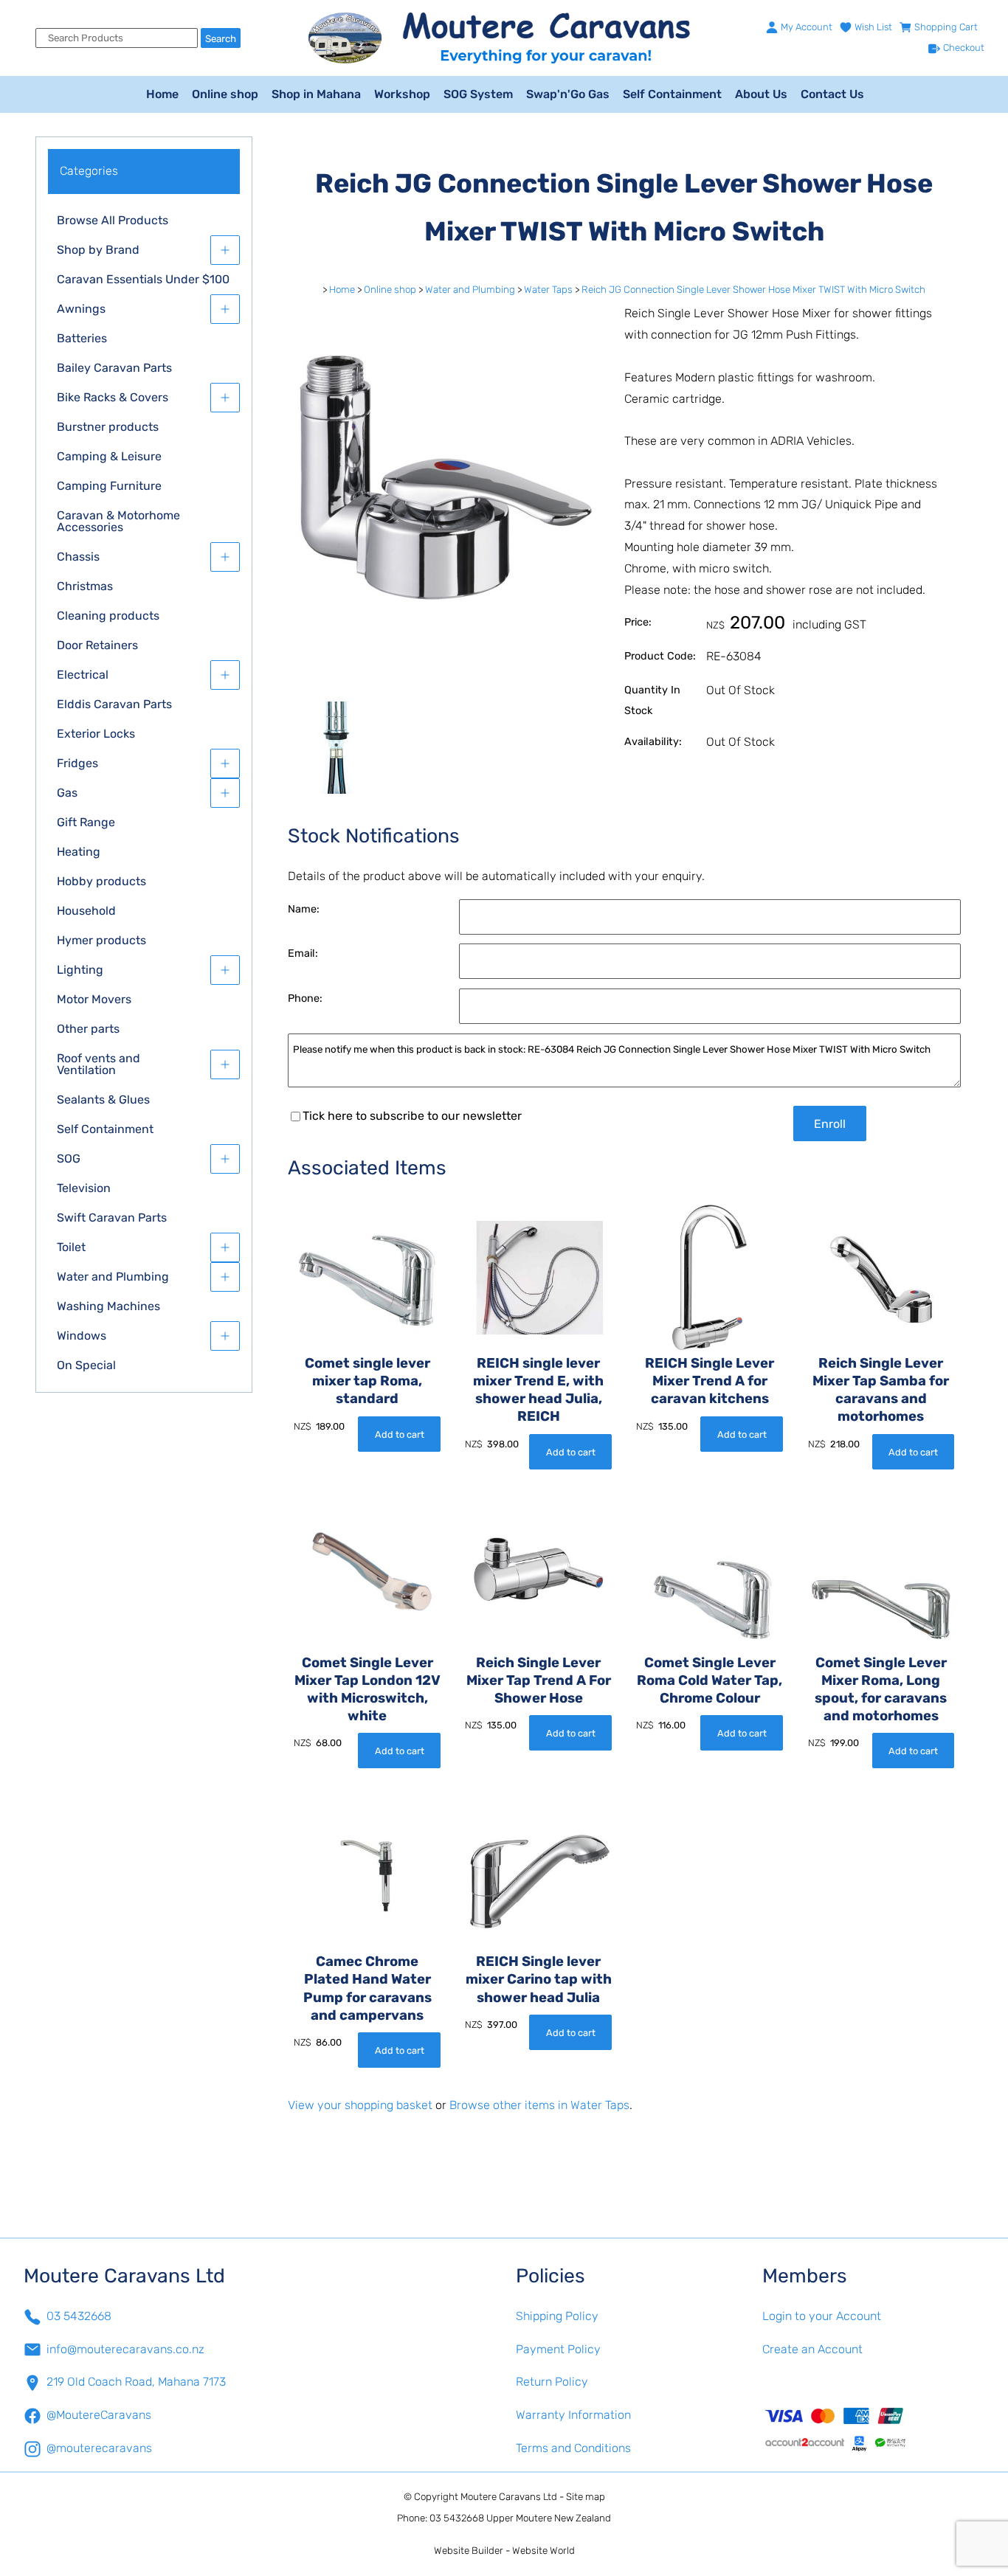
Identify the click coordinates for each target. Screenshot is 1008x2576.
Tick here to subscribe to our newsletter (412, 1116)
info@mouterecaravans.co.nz (125, 2349)
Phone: (305, 998)
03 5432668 (79, 2316)
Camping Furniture (109, 486)
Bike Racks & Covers (113, 397)
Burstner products (108, 427)
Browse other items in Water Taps (539, 2105)
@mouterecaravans (99, 2448)
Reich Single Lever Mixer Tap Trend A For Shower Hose (539, 1680)
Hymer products (101, 940)
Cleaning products (108, 616)
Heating (79, 852)
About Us (761, 94)
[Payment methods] (874, 2428)
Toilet (71, 1247)
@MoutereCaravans (99, 2415)
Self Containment (672, 94)
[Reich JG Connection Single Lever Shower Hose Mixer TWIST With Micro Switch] (444, 692)
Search (221, 39)
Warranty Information (573, 2415)
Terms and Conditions (573, 2448)
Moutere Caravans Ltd (509, 2497)
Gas (67, 793)
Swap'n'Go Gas (568, 94)
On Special (86, 1365)
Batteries (82, 338)
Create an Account (812, 2349)
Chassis (78, 557)
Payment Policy (558, 2349)
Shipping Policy (557, 2316)
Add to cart (400, 1434)
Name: (304, 909)
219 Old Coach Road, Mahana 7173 (136, 2382)
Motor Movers (94, 999)
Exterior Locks (96, 734)
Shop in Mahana (316, 94)
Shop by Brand (98, 250)
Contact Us (832, 94)
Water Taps (548, 290)
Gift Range (86, 822)
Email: (303, 953)
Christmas (85, 586)
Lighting (80, 970)
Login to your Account (822, 2316)
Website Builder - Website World (504, 2551)
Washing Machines (108, 1306)
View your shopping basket (360, 2105)
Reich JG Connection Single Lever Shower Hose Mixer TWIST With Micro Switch (753, 290)
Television (84, 1188)
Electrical (83, 675)
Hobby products (101, 881)
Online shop (225, 94)
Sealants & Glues (103, 1100)
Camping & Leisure (109, 456)
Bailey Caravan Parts (114, 368)
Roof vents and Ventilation (99, 1064)
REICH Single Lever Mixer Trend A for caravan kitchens (710, 1381)
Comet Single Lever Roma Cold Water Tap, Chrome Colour (710, 1680)
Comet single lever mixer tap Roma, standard (367, 1381)
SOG (69, 1159)
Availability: (653, 742)
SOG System (478, 94)
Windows (82, 1336)
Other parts (88, 1029)
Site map (586, 2497)
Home (162, 94)
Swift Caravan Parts (112, 1218)
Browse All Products (113, 220)
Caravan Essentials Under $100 (143, 279)
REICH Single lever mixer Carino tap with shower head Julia (539, 1979)
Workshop (402, 94)
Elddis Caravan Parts (114, 704)
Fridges (77, 763)
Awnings (81, 309)
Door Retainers (97, 645)
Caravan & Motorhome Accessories (118, 521)
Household (86, 911)
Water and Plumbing (113, 1277)
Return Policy (552, 2382)
